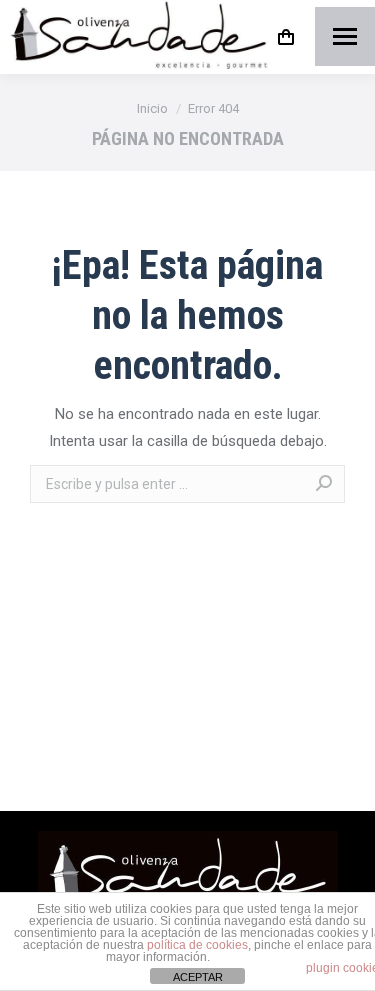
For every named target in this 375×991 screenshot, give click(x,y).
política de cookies (197, 945)
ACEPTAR (198, 977)
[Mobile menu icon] (345, 36)
